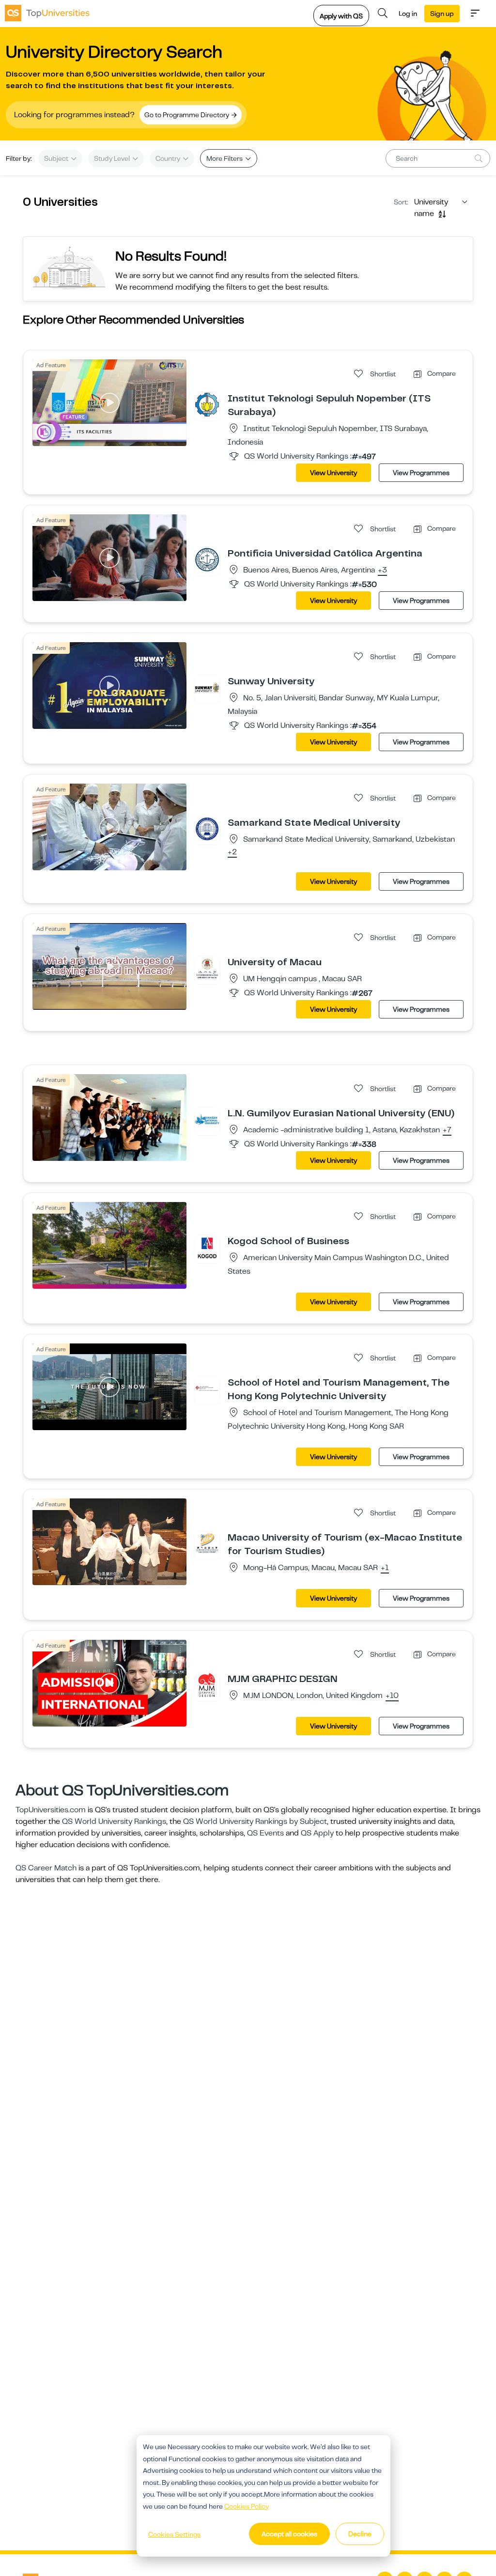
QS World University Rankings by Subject (255, 1821)
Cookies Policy (247, 2506)
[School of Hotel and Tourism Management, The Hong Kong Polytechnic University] (207, 1388)
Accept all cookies (289, 2534)
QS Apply (317, 1833)
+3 (382, 571)
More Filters (225, 158)
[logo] (47, 13)
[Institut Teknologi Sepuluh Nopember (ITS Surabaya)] (207, 404)
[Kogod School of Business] (207, 1247)
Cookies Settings (174, 2534)
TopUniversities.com (51, 1810)
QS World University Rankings (114, 1821)
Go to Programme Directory (187, 115)
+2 (232, 852)
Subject (57, 158)
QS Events (265, 1833)
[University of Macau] (207, 968)
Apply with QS (341, 16)
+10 (392, 1696)
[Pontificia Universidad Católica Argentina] (207, 559)
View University (333, 473)
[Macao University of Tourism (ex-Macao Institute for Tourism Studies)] (207, 1543)
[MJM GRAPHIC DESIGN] (207, 1685)
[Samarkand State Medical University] (207, 829)
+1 (385, 1568)
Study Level (113, 158)
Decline (360, 2534)
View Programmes (421, 473)
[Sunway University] (207, 687)
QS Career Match (46, 1868)
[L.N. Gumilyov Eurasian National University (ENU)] (207, 1119)
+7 (447, 1130)
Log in (408, 14)
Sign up (442, 14)
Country (169, 158)
